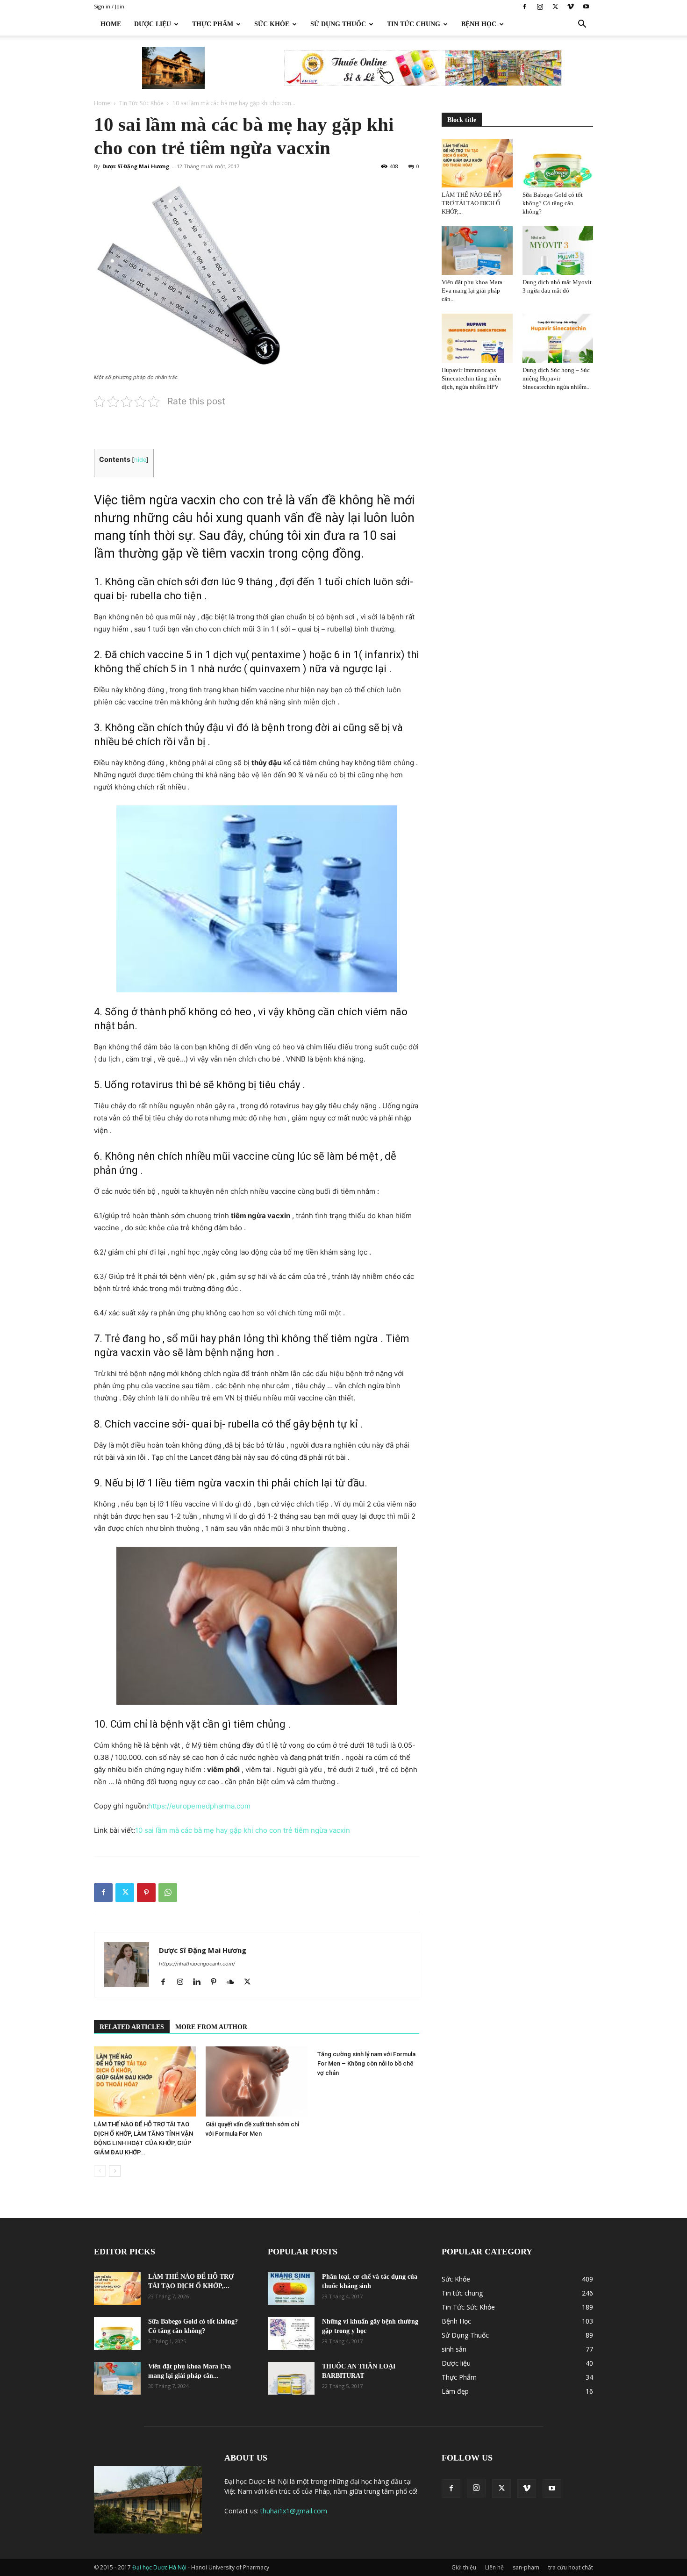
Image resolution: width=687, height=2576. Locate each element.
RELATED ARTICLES (132, 2027)
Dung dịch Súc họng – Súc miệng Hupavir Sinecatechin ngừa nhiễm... (557, 378)
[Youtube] (586, 7)
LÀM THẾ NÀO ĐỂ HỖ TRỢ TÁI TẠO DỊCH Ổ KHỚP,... (472, 203)
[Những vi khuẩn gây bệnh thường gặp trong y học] (291, 2333)
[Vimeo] (571, 7)
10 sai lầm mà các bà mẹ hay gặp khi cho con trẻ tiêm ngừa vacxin (243, 1830)
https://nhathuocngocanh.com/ (197, 1964)
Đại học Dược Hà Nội (160, 2567)
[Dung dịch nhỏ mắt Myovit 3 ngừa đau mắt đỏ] (558, 251)
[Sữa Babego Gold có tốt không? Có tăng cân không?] (558, 163)
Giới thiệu (464, 2567)
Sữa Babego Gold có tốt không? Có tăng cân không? (553, 203)
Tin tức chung (414, 24)
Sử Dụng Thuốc (338, 24)
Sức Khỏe (272, 24)
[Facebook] (524, 7)
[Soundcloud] (234, 1982)
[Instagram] (540, 7)
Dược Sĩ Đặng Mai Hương (136, 166)
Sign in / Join (109, 6)
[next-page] (115, 2171)
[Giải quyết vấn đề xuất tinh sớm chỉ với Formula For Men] (257, 2081)
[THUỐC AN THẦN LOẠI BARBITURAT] (291, 2378)
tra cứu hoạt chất (571, 2567)
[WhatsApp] (168, 1893)
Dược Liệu (153, 24)
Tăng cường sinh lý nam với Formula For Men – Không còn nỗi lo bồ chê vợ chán (366, 2063)
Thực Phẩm (213, 24)
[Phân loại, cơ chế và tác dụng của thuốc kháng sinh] (291, 2289)
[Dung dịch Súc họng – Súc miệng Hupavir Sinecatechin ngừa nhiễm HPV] (558, 338)
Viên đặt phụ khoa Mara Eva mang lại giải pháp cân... (472, 291)
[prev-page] (100, 2171)
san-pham (526, 2567)
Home (111, 24)
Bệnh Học (479, 24)
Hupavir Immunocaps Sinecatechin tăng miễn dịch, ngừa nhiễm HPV (471, 378)
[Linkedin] (200, 1982)
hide (140, 460)
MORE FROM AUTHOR (211, 2027)
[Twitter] (555, 7)
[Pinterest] (146, 1893)
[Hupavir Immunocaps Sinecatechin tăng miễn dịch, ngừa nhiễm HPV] (477, 338)
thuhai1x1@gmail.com (294, 2511)
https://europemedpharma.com (199, 1806)
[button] (582, 25)
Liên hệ (494, 2567)
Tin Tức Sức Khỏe (141, 103)
